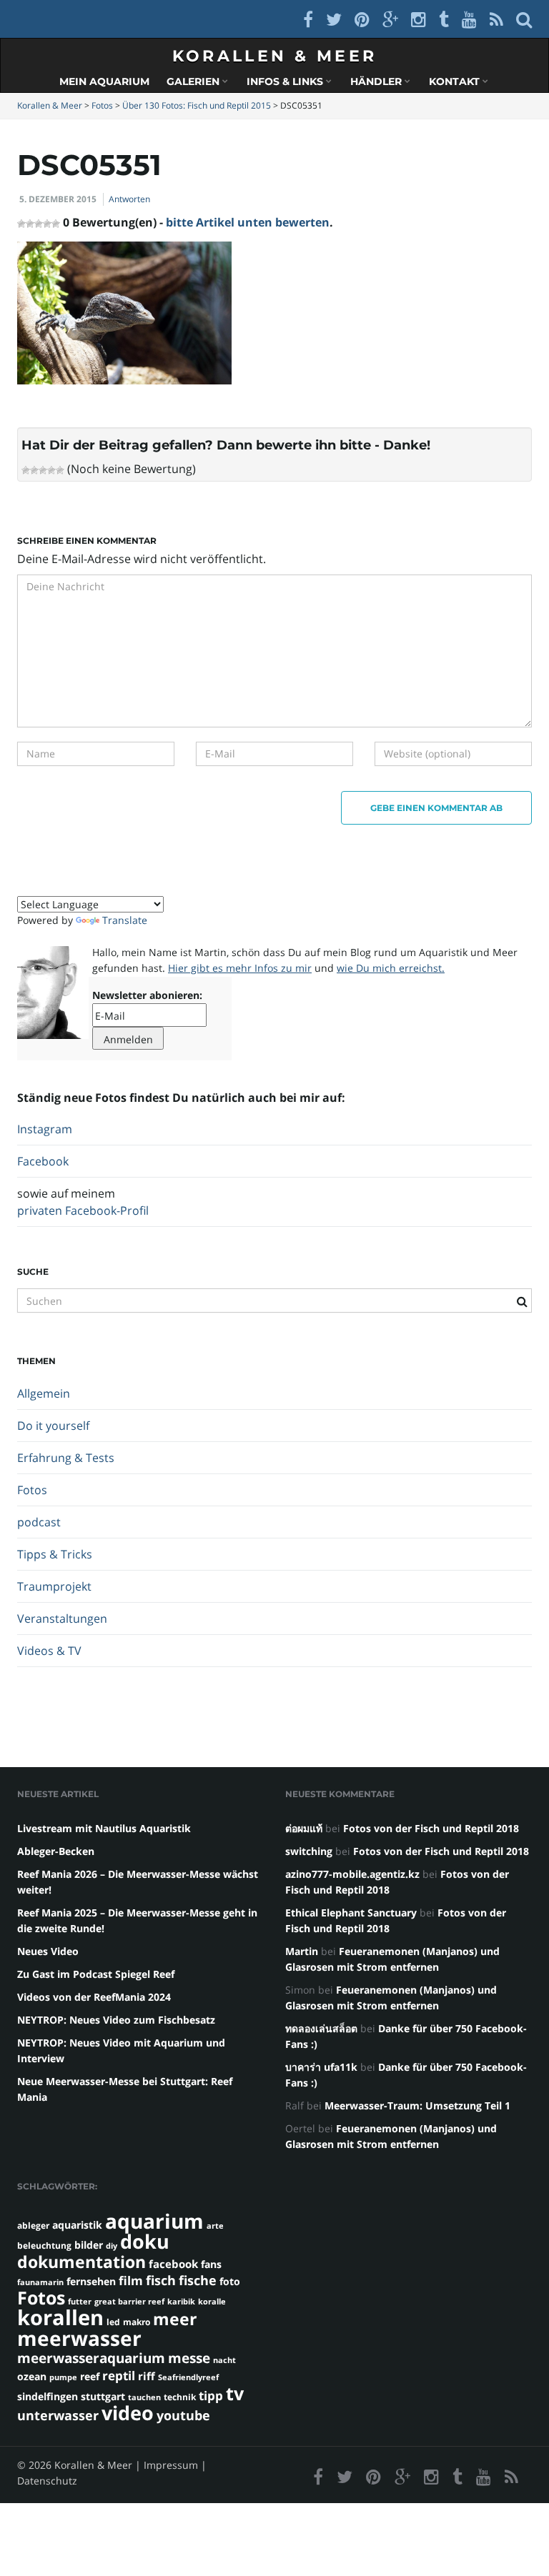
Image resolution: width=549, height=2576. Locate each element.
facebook (173, 2264)
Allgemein (44, 1393)
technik (180, 2397)
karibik (181, 2302)
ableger (33, 2226)
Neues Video (48, 1951)
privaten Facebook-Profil (83, 1210)
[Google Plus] (390, 19)
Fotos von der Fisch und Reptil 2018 (431, 1828)
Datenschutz (47, 2481)
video (128, 2413)
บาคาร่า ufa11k (321, 2067)
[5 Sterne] (60, 470)
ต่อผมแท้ (304, 1828)
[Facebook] (308, 19)
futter (80, 2302)
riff (147, 2376)
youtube (183, 2415)
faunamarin (40, 2282)
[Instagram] (419, 19)
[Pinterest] (362, 19)
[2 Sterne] (34, 470)
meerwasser (79, 2338)
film (131, 2281)
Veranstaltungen (62, 1618)
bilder (89, 2245)
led (113, 2322)
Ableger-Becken (56, 1851)
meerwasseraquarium (91, 2358)
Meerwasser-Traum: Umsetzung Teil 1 (417, 2105)
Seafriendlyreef (188, 2377)
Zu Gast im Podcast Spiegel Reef (96, 1974)
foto (230, 2281)
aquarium (154, 2221)
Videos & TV (49, 1651)
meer (175, 2319)
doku (145, 2241)
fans (211, 2264)
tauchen (144, 2397)
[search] (524, 19)
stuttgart (103, 2396)
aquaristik (77, 2225)
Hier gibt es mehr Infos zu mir (240, 968)
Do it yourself (53, 1426)
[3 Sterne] (43, 470)
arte (215, 2226)
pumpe (63, 2377)
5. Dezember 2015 (58, 199)
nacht (224, 2360)
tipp (211, 2396)
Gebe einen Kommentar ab (436, 808)
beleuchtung (44, 2246)
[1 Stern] (26, 470)
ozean (32, 2376)
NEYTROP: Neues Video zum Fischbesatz (116, 2020)
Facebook (43, 1161)
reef (90, 2376)
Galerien (194, 81)
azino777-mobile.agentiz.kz (352, 1874)
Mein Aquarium (104, 81)
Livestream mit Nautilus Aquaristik (104, 1828)
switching (309, 1851)
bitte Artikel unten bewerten (248, 222)
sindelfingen (48, 2396)
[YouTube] (469, 19)
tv (235, 2393)
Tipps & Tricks (55, 1554)
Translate (125, 920)
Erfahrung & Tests (66, 1458)
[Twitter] (334, 19)
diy (112, 2246)
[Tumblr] (444, 19)
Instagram (45, 1129)
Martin (302, 1951)
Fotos (32, 1490)
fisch (161, 2280)
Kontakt (456, 81)
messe (189, 2358)
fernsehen (91, 2281)
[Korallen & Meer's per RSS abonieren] (496, 19)
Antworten (129, 199)
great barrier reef (129, 2302)
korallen (60, 2317)
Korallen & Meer (275, 56)
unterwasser (58, 2415)
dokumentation (81, 2262)
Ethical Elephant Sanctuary (351, 1913)
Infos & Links (286, 81)
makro (137, 2322)
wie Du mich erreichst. (391, 968)
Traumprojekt (54, 1586)
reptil (119, 2376)
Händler (377, 81)
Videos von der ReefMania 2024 (94, 1997)
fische (198, 2280)
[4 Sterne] (51, 470)
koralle (212, 2302)
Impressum (171, 2465)
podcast (39, 1522)
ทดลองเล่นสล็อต (321, 2028)
